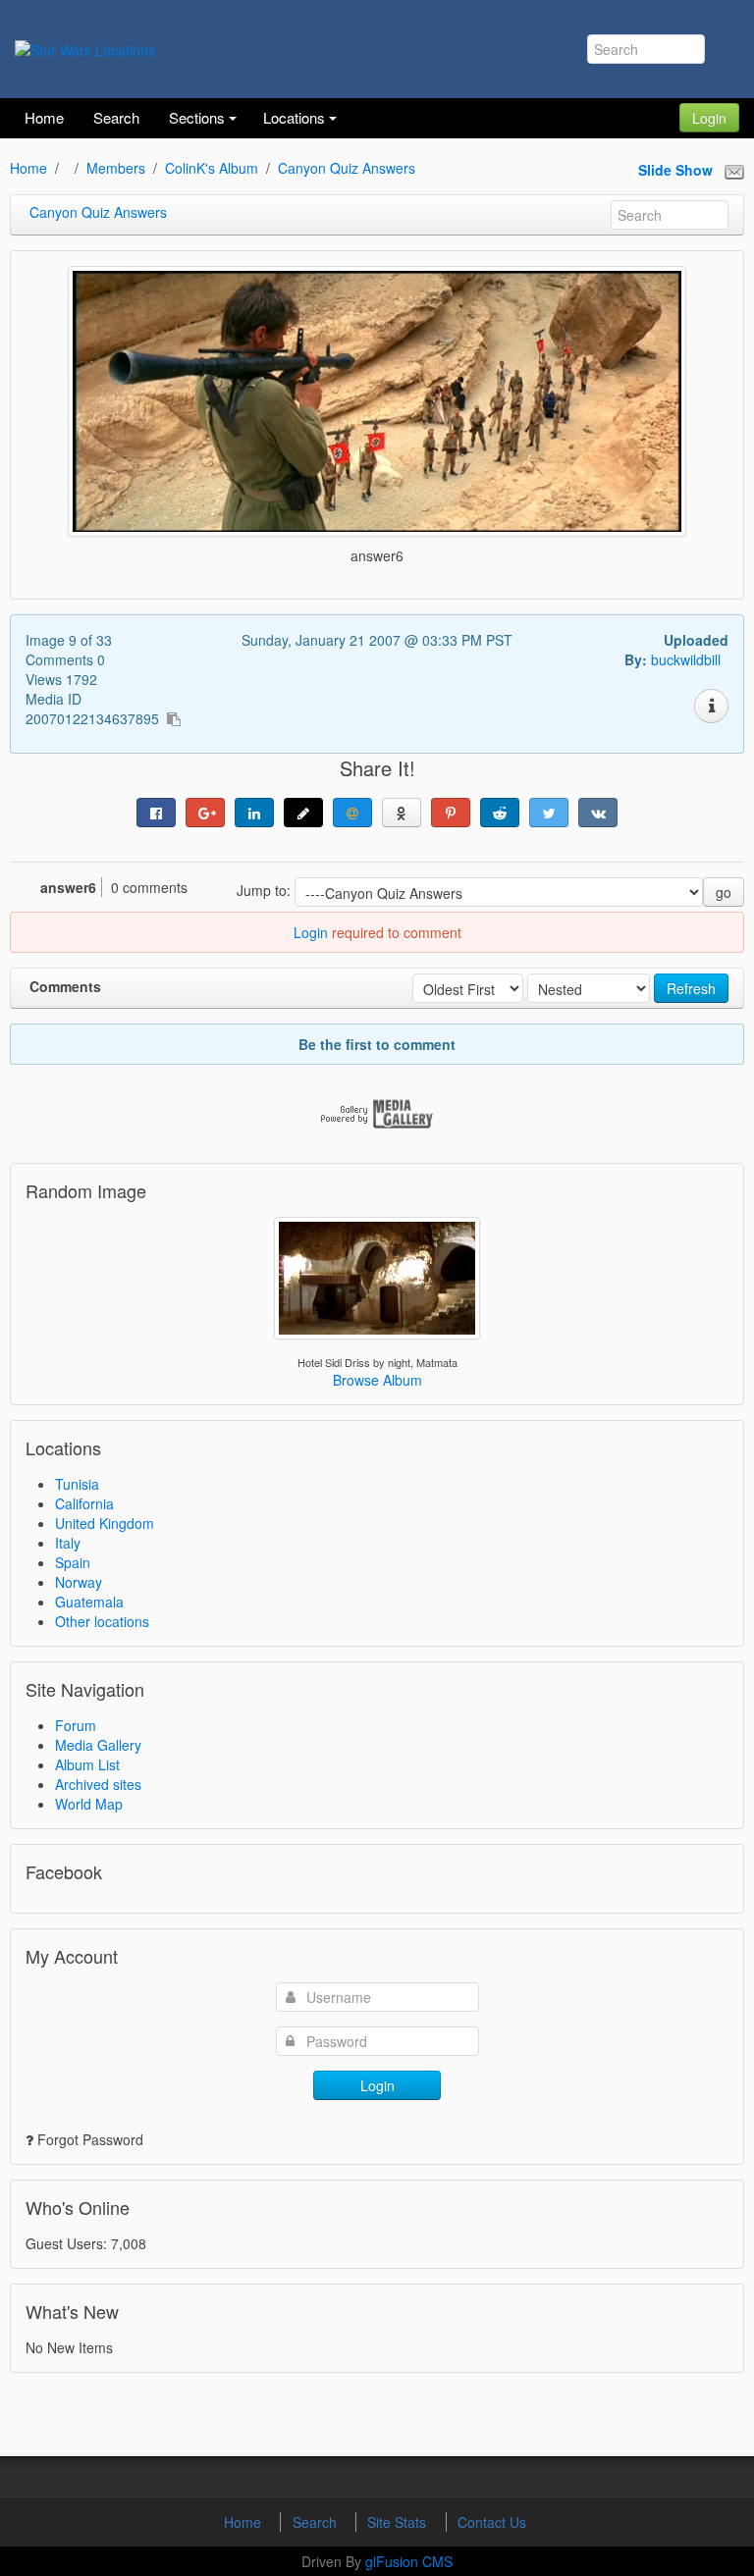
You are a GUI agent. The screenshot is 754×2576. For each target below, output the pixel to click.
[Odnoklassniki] (402, 813)
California (84, 1503)
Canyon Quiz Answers (347, 168)
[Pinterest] (451, 813)
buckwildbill (686, 659)
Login (709, 118)
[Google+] (205, 813)
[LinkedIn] (254, 813)
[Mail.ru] (352, 813)
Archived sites (98, 1784)
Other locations (102, 1621)
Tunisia (77, 1484)
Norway (79, 1582)
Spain (73, 1562)
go (724, 892)
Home (28, 168)
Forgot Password (90, 2139)
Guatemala (89, 1602)
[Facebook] (156, 813)
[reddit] (500, 813)
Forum (76, 1725)
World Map (89, 1804)
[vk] (598, 813)
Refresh (691, 988)
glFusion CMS (409, 2561)
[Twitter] (549, 813)
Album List (87, 1764)
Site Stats (399, 2522)
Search (317, 2522)
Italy (68, 1543)
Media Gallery (98, 1745)
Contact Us (492, 2522)
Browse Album (377, 1380)
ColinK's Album (212, 168)
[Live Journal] (303, 813)
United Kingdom (105, 1523)
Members (116, 168)
